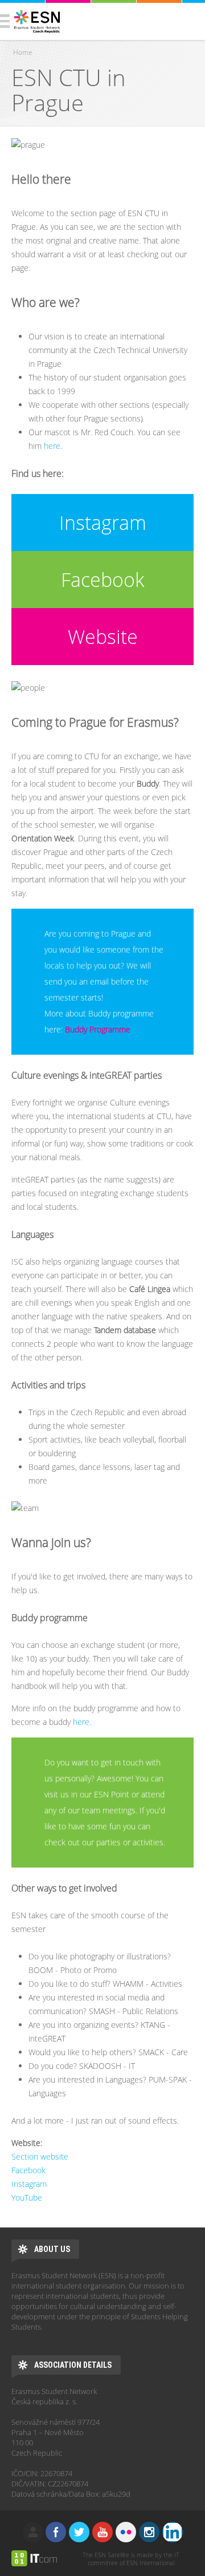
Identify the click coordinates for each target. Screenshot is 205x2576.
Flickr (126, 2532)
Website (103, 637)
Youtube (102, 2532)
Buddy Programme (98, 1029)
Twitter (79, 2532)
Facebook (102, 580)
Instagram (103, 523)
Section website (40, 2156)
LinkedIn (173, 2532)
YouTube (27, 2198)
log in (33, 2532)
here (52, 446)
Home (23, 52)
